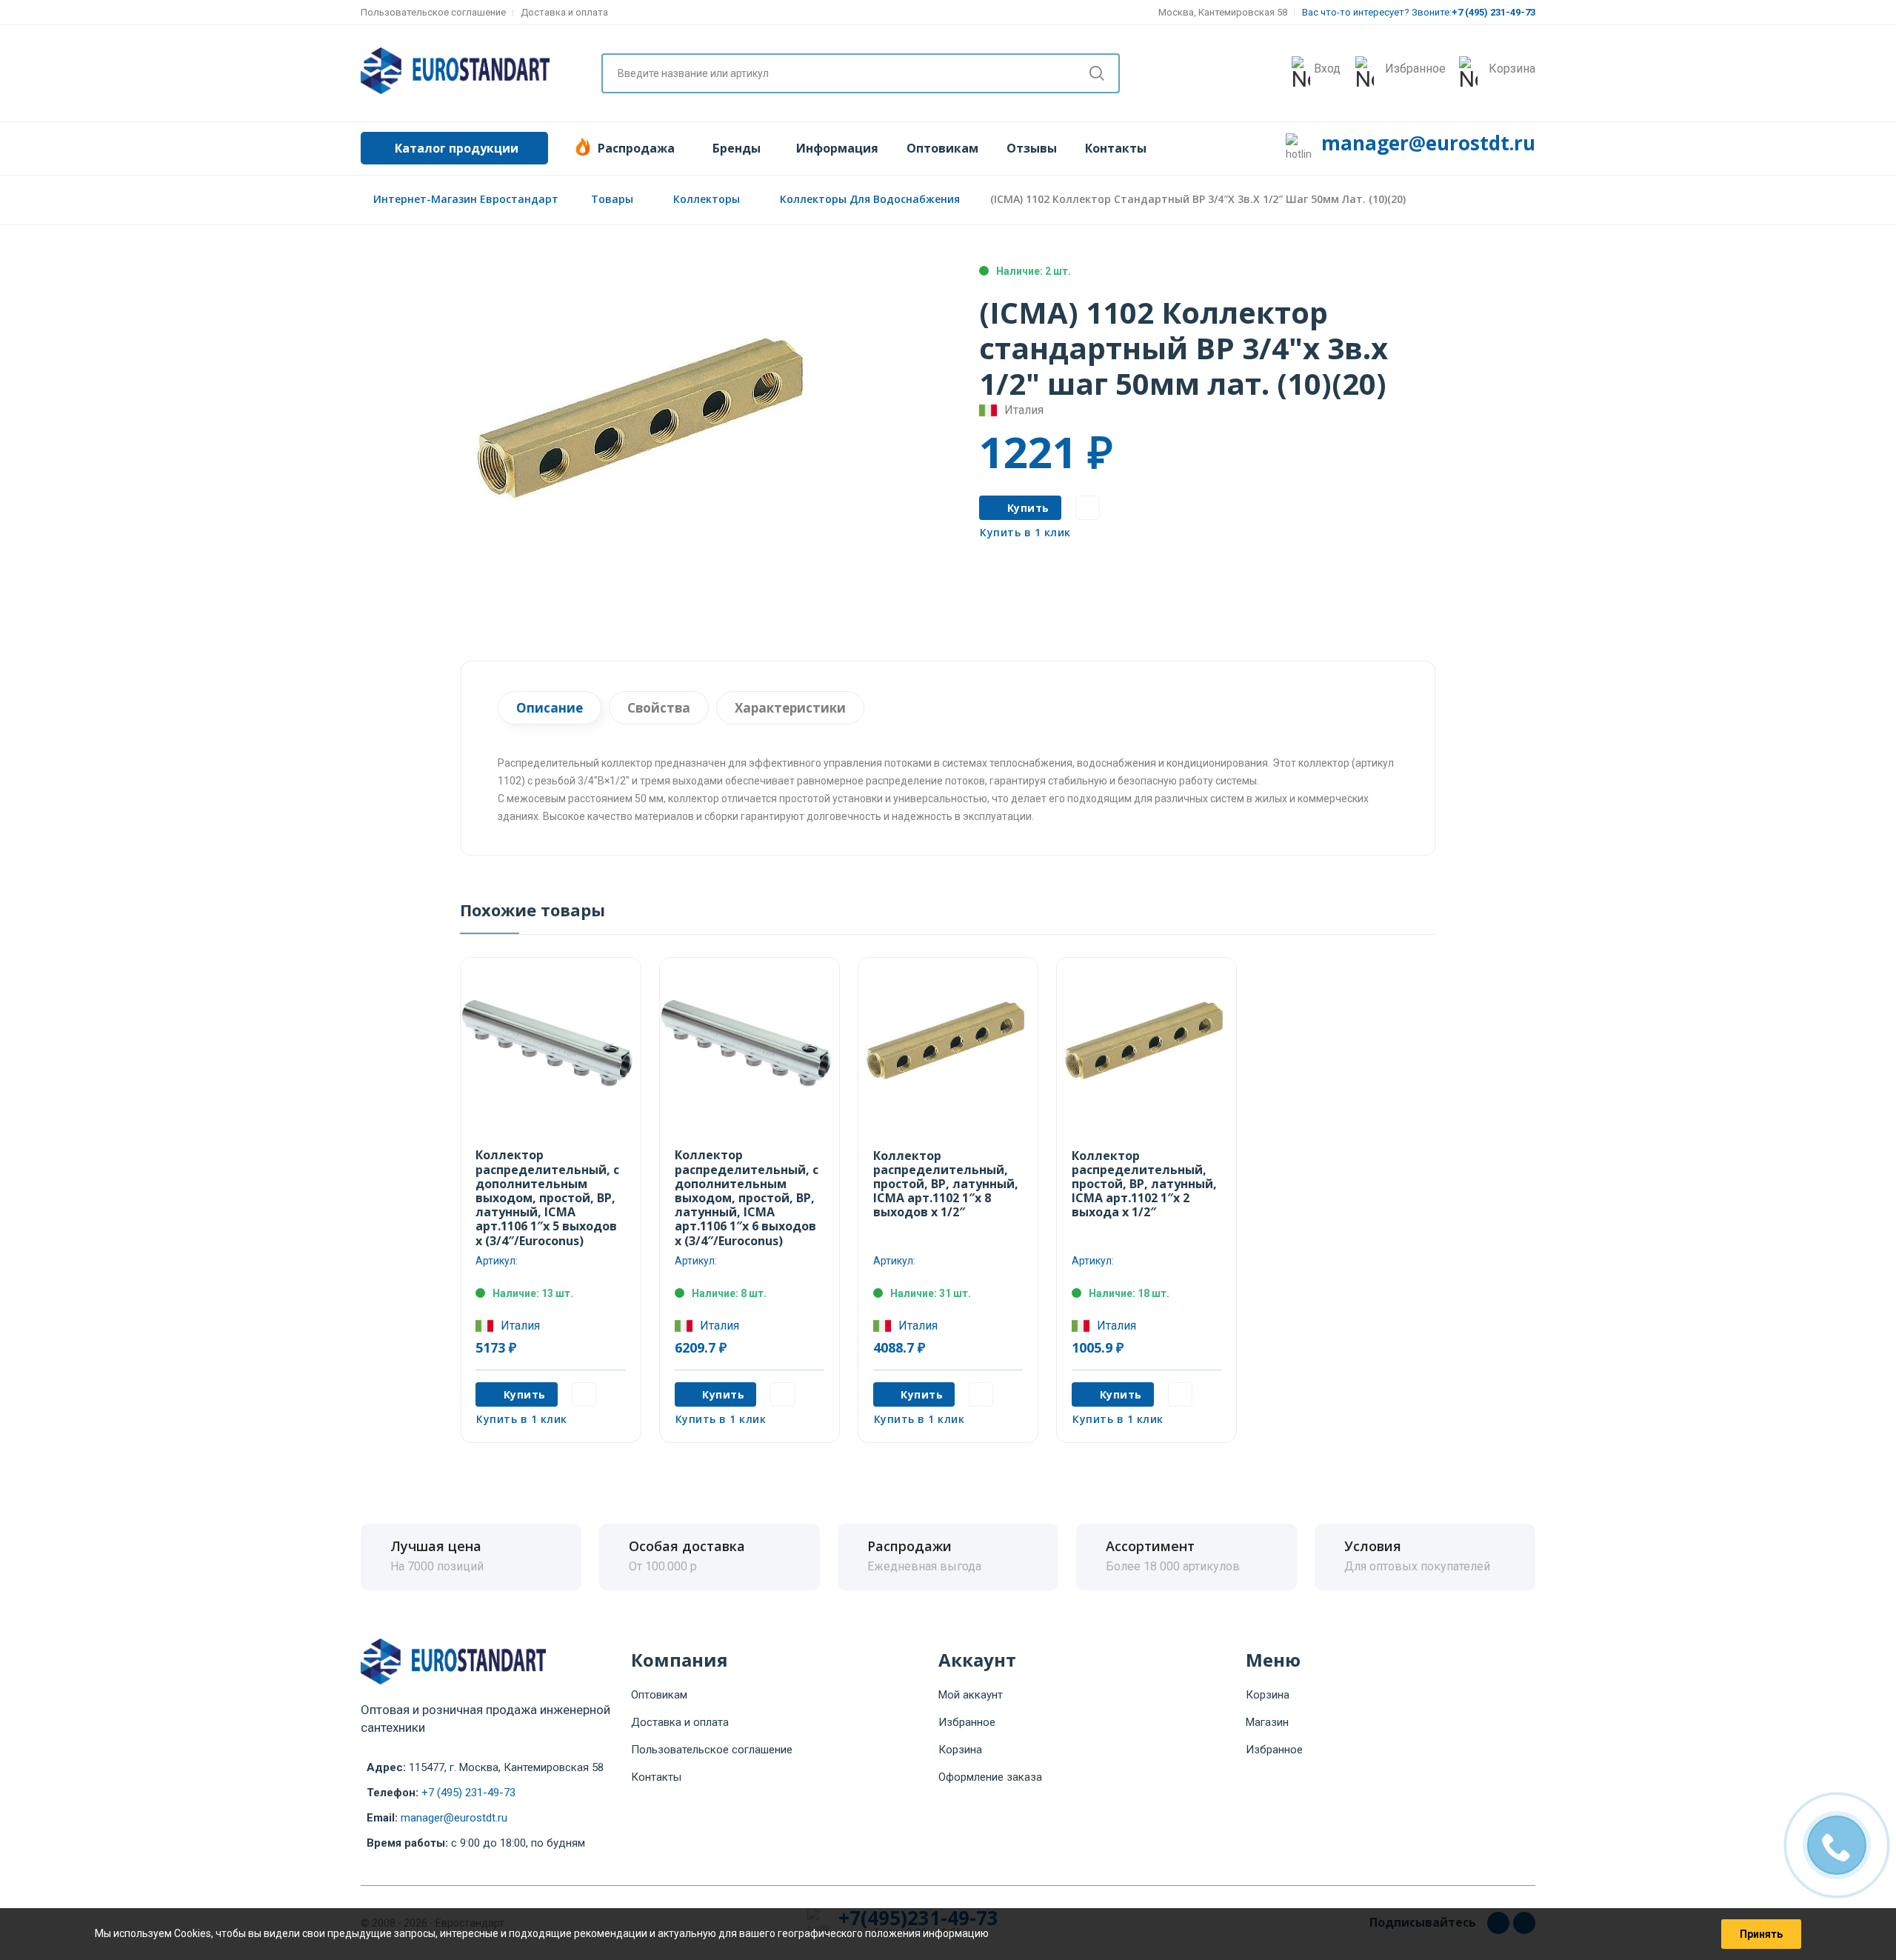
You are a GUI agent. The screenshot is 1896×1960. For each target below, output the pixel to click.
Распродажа (636, 148)
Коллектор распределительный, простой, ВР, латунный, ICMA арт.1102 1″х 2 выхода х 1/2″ (1144, 1184)
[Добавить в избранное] (1088, 508)
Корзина (960, 1750)
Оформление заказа (990, 1777)
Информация (837, 148)
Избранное (967, 1722)
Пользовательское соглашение (433, 12)
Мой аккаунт (971, 1695)
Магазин (1267, 1722)
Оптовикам (942, 148)
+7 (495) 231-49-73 (468, 1793)
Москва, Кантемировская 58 (1223, 12)
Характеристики (790, 708)
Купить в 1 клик (1025, 532)
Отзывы (1032, 148)
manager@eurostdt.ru (1428, 143)
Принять (1761, 1934)
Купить (1028, 508)
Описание (550, 708)
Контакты (1116, 148)
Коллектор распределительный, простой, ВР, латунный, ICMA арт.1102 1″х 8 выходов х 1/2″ (946, 1184)
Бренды (737, 148)
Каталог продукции (457, 148)
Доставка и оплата (564, 12)
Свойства (659, 708)
